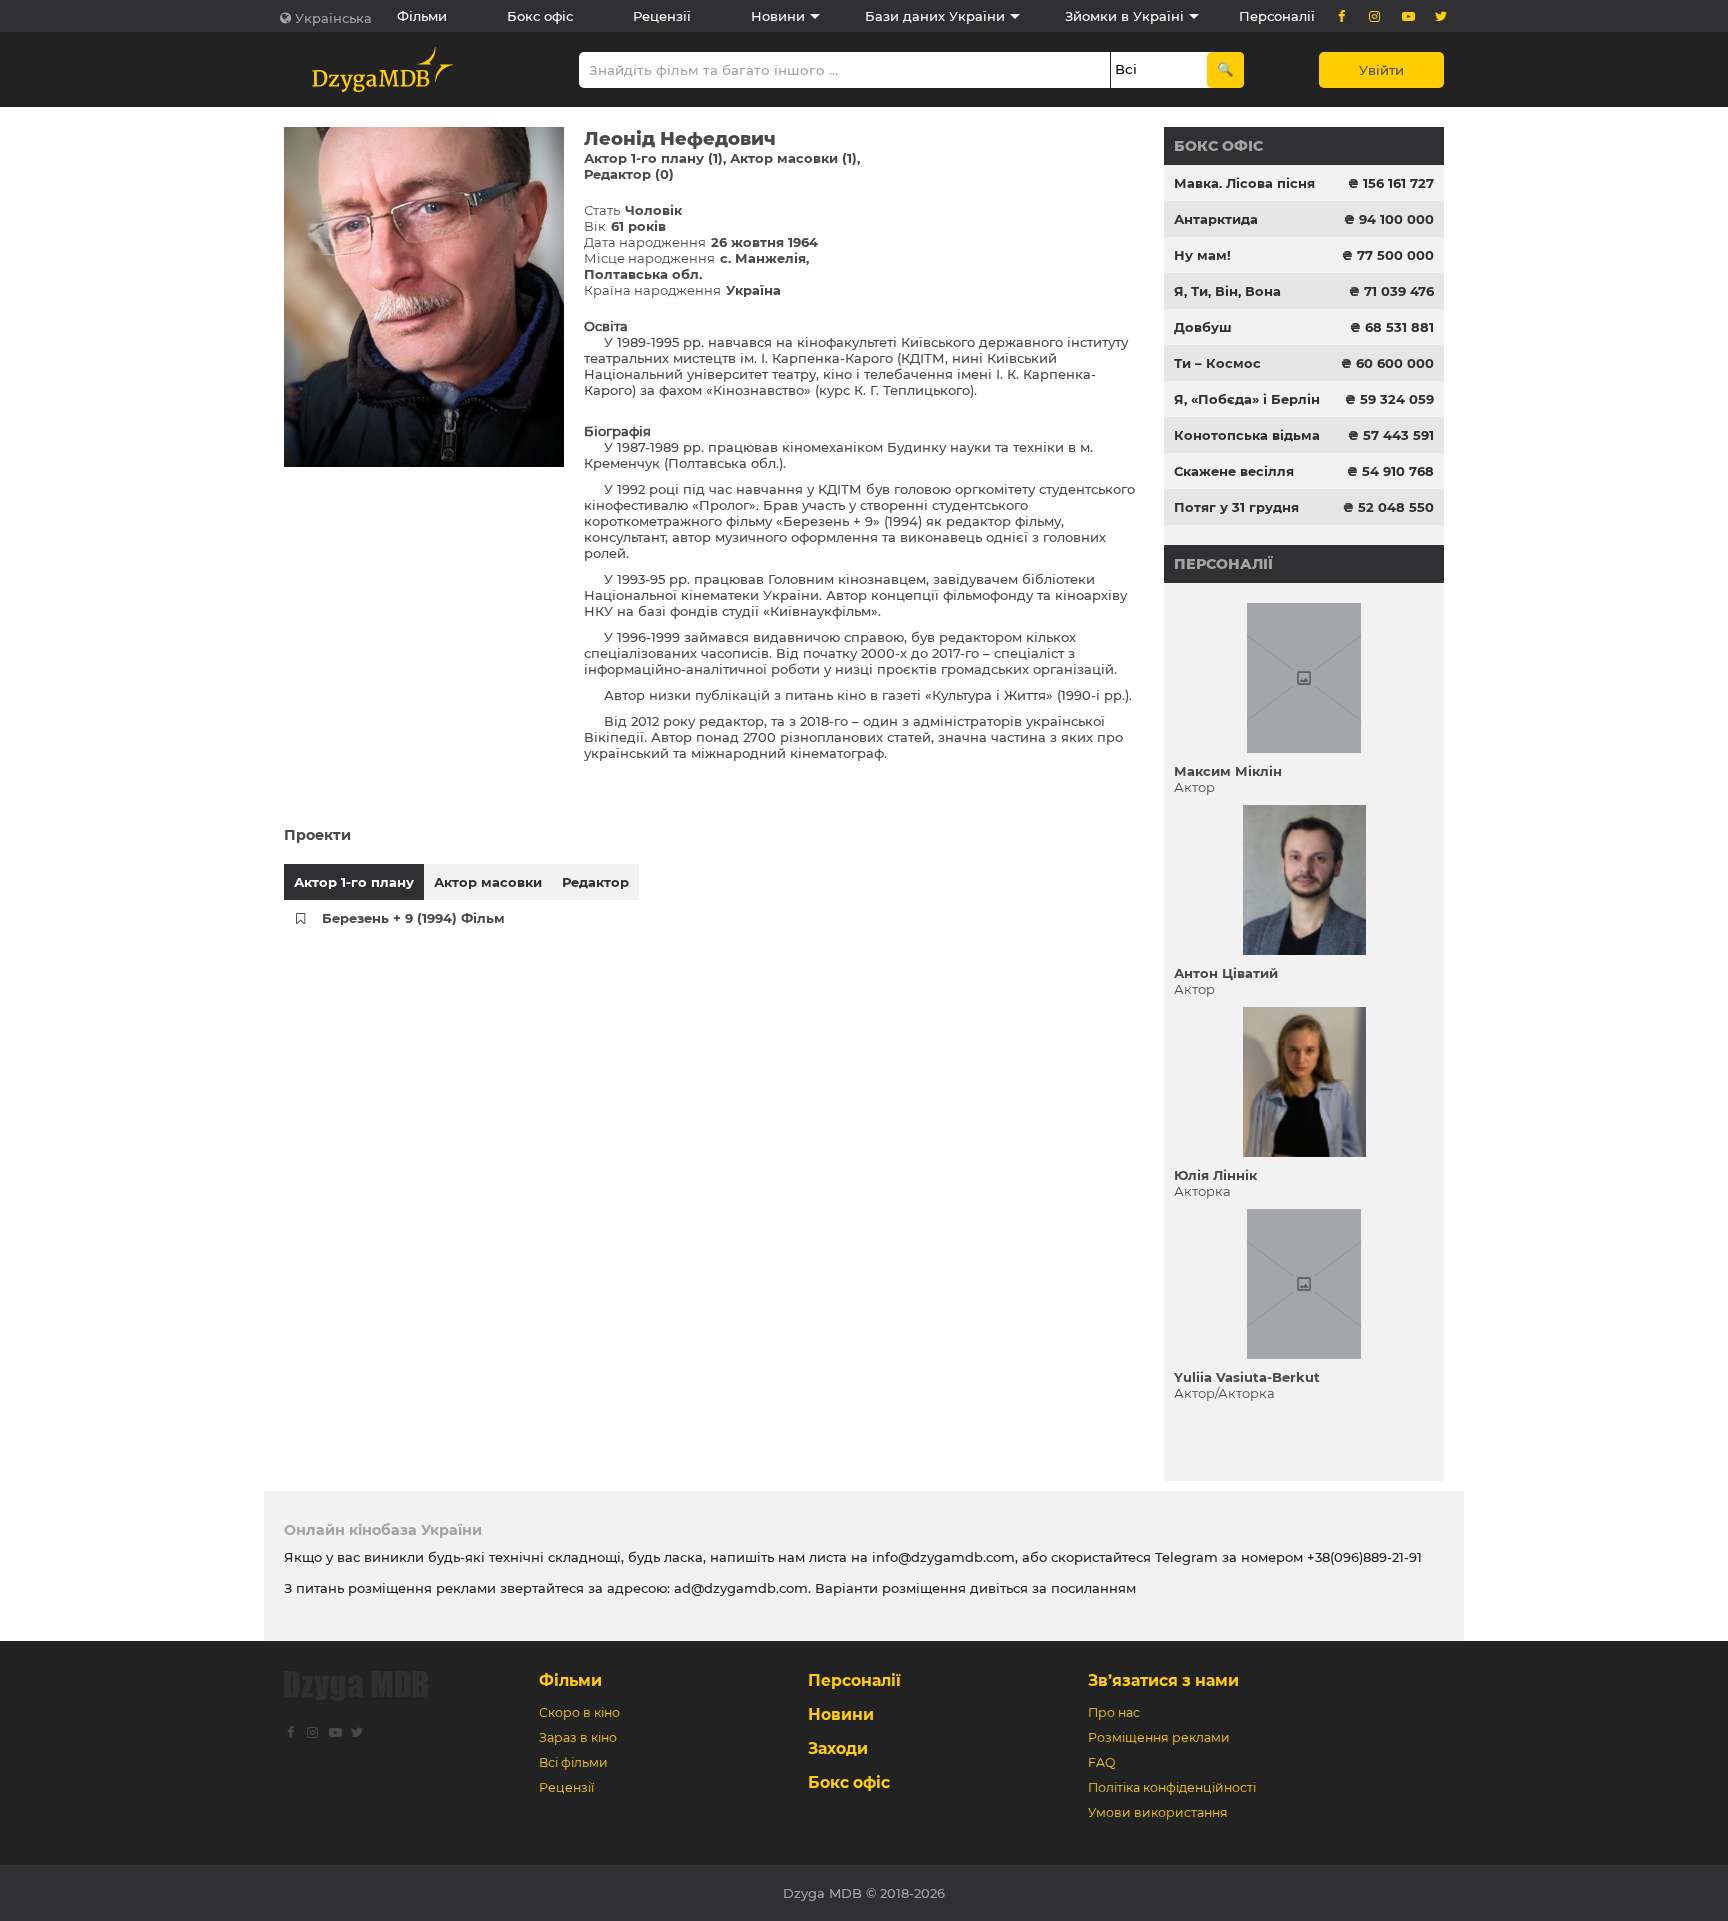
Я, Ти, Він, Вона (1227, 291)
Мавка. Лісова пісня (1244, 183)
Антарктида (1216, 219)
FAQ (1101, 1762)
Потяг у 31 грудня (1236, 507)
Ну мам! (1202, 255)
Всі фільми (573, 1762)
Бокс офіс (540, 16)
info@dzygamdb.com (941, 1557)
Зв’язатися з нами (1163, 1680)
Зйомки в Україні (1124, 16)
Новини (778, 16)
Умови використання (1158, 1812)
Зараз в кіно (578, 1737)
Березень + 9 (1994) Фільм (413, 918)
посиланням (1093, 1588)
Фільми (422, 16)
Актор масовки (488, 882)
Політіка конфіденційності (1172, 1787)
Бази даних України (935, 16)
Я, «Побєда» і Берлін (1247, 399)
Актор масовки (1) (793, 158)
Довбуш (1203, 327)
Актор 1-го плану (354, 882)
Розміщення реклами (1159, 1737)
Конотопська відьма (1247, 435)
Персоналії (1277, 16)
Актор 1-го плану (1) (653, 158)
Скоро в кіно (579, 1712)
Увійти (1381, 70)
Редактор (595, 882)
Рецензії (662, 16)
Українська (333, 18)
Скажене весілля (1234, 471)
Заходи (838, 1748)
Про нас (1114, 1712)
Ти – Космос (1217, 363)
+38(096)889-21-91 (1364, 1557)
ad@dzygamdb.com (741, 1588)
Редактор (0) (629, 174)
